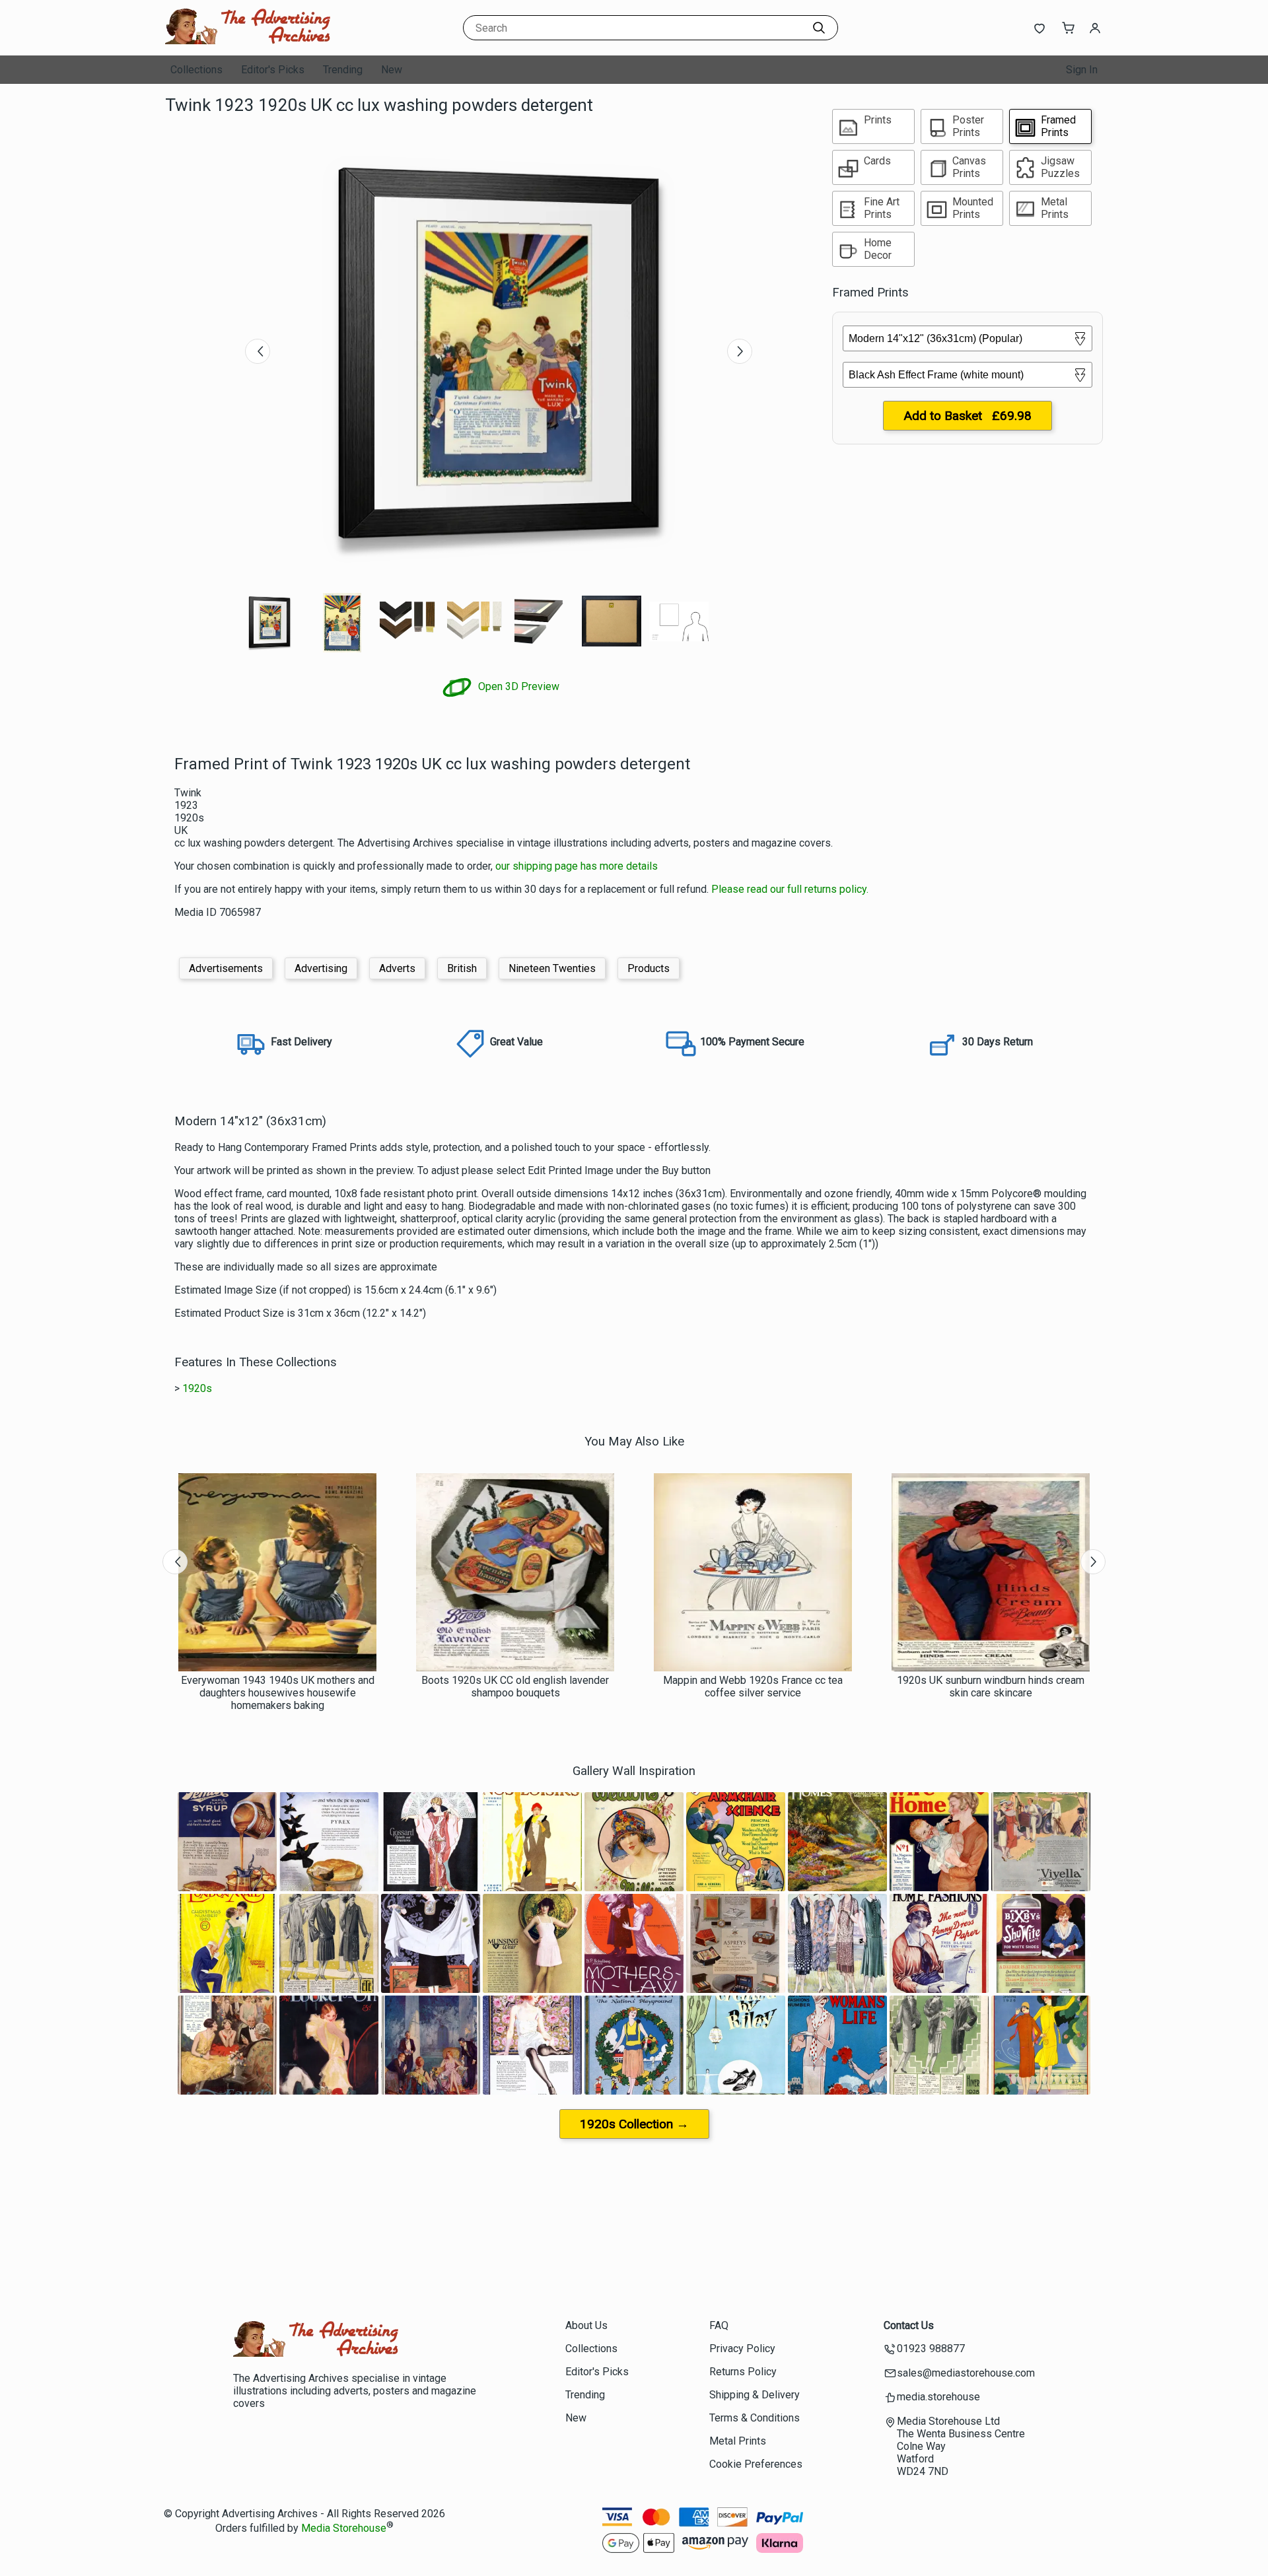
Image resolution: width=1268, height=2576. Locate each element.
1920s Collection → (634, 2124)
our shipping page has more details (577, 866)
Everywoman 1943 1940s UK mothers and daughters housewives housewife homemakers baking (278, 1693)
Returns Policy (743, 2372)
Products (649, 968)
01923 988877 (931, 2349)
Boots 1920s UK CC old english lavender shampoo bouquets (515, 1687)
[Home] (248, 43)
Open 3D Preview (517, 686)
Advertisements (226, 968)
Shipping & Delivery (755, 2395)
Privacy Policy (742, 2349)
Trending (343, 70)
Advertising (321, 968)
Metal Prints (738, 2441)
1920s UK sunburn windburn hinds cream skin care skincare (991, 1687)
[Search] (819, 28)
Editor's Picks (273, 70)
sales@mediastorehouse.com (966, 2373)
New (392, 70)
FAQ (719, 2325)
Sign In (1082, 70)
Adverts (397, 968)
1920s (197, 1388)
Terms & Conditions (755, 2418)
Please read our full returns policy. (790, 889)
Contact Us (909, 2325)
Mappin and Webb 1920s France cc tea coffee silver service (753, 1687)
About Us (586, 2325)
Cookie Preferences (756, 2464)
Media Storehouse (344, 2528)
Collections (196, 70)
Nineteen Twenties (552, 968)
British (462, 968)
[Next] (740, 351)
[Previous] (258, 351)
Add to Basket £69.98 (968, 416)
